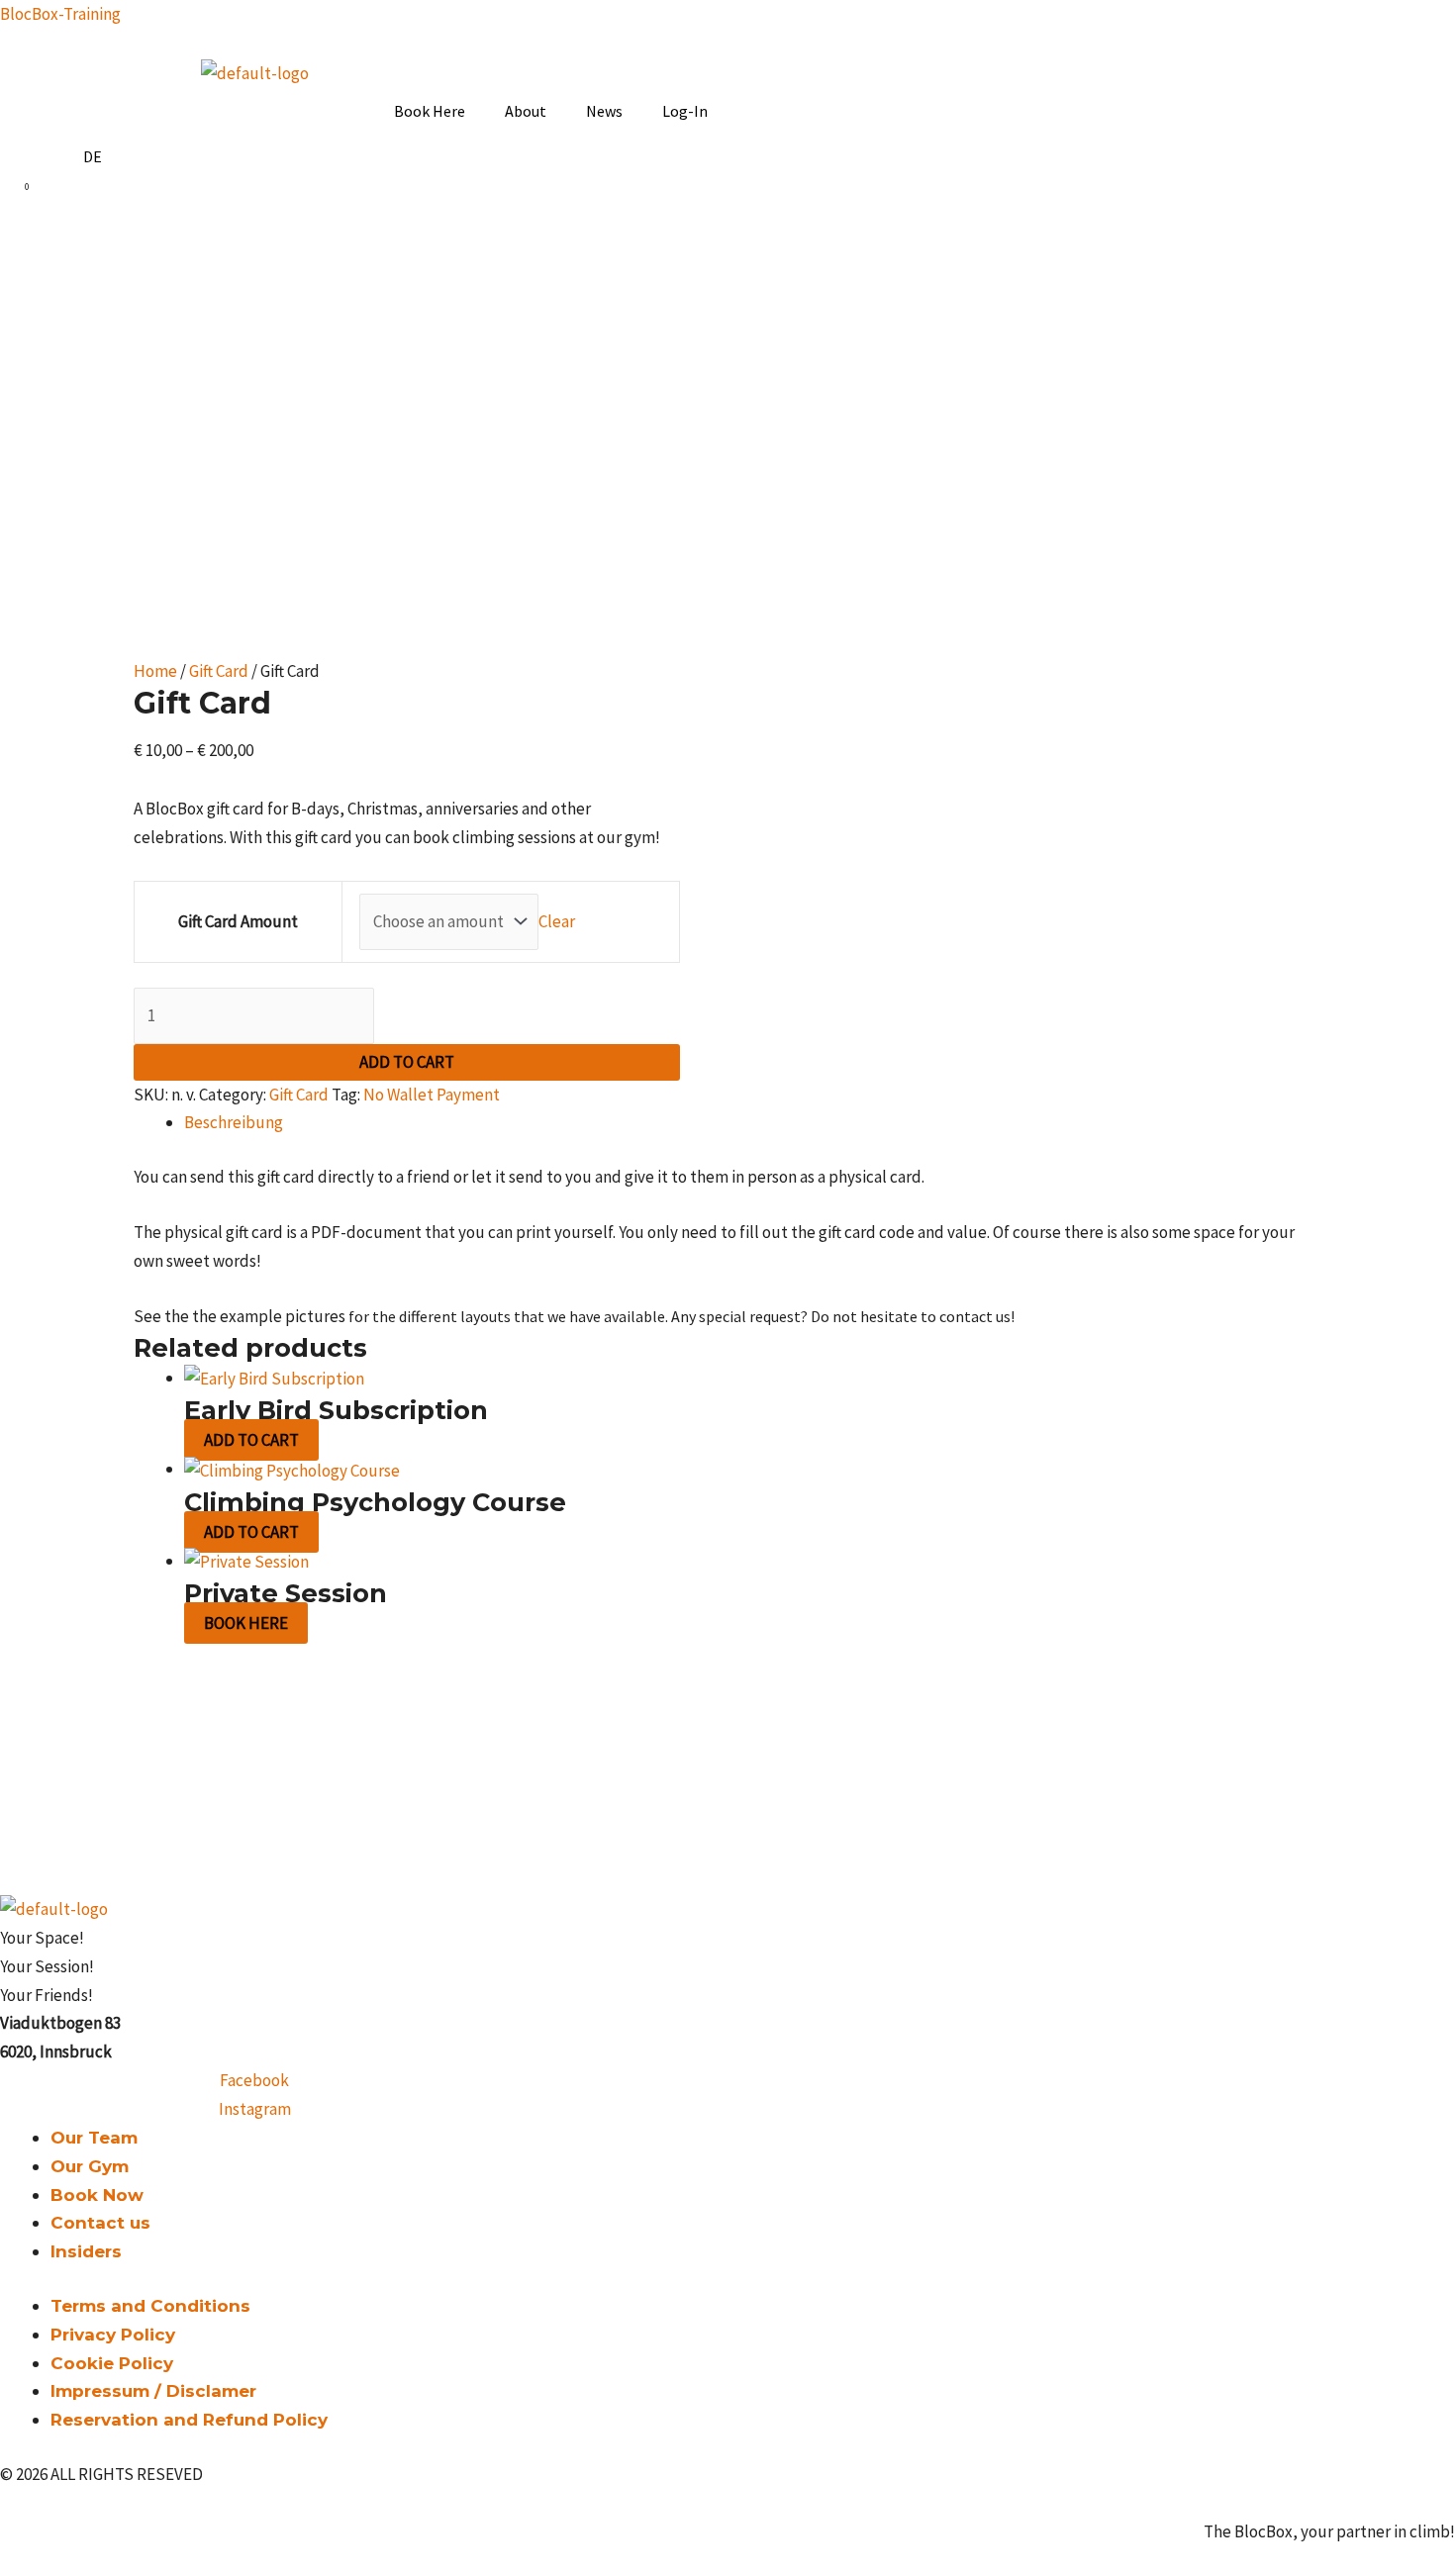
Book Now (97, 2195)
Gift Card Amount (238, 921)
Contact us (100, 2223)
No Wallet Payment (432, 1095)
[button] (435, 111)
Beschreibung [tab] (234, 1122)
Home (155, 671)
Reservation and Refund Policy (189, 2420)
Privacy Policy (113, 2335)
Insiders (86, 2251)
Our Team (94, 2138)
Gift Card (219, 671)
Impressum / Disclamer (153, 2391)
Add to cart (407, 1062)
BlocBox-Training (60, 14)
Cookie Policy (112, 2363)
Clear (557, 921)
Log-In (685, 111)
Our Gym (90, 2166)
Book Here (430, 111)
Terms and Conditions (150, 2306)
